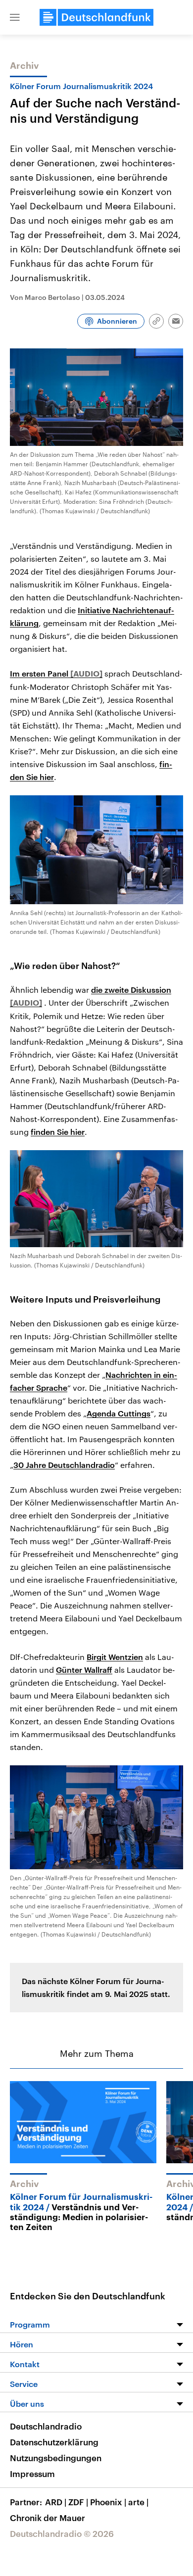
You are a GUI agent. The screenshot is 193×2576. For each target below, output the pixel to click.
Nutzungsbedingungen (56, 2458)
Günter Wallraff (84, 1670)
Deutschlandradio (46, 2426)
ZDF (78, 2502)
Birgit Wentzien (115, 1657)
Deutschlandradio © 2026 (62, 2533)
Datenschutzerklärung (54, 2442)
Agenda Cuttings (119, 1413)
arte (138, 2502)
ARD (56, 2502)
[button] (15, 17)
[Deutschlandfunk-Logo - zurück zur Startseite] (96, 17)
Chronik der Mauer (48, 2518)
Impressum (32, 2474)
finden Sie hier (58, 1132)
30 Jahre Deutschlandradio (64, 1465)
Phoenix (108, 2502)
